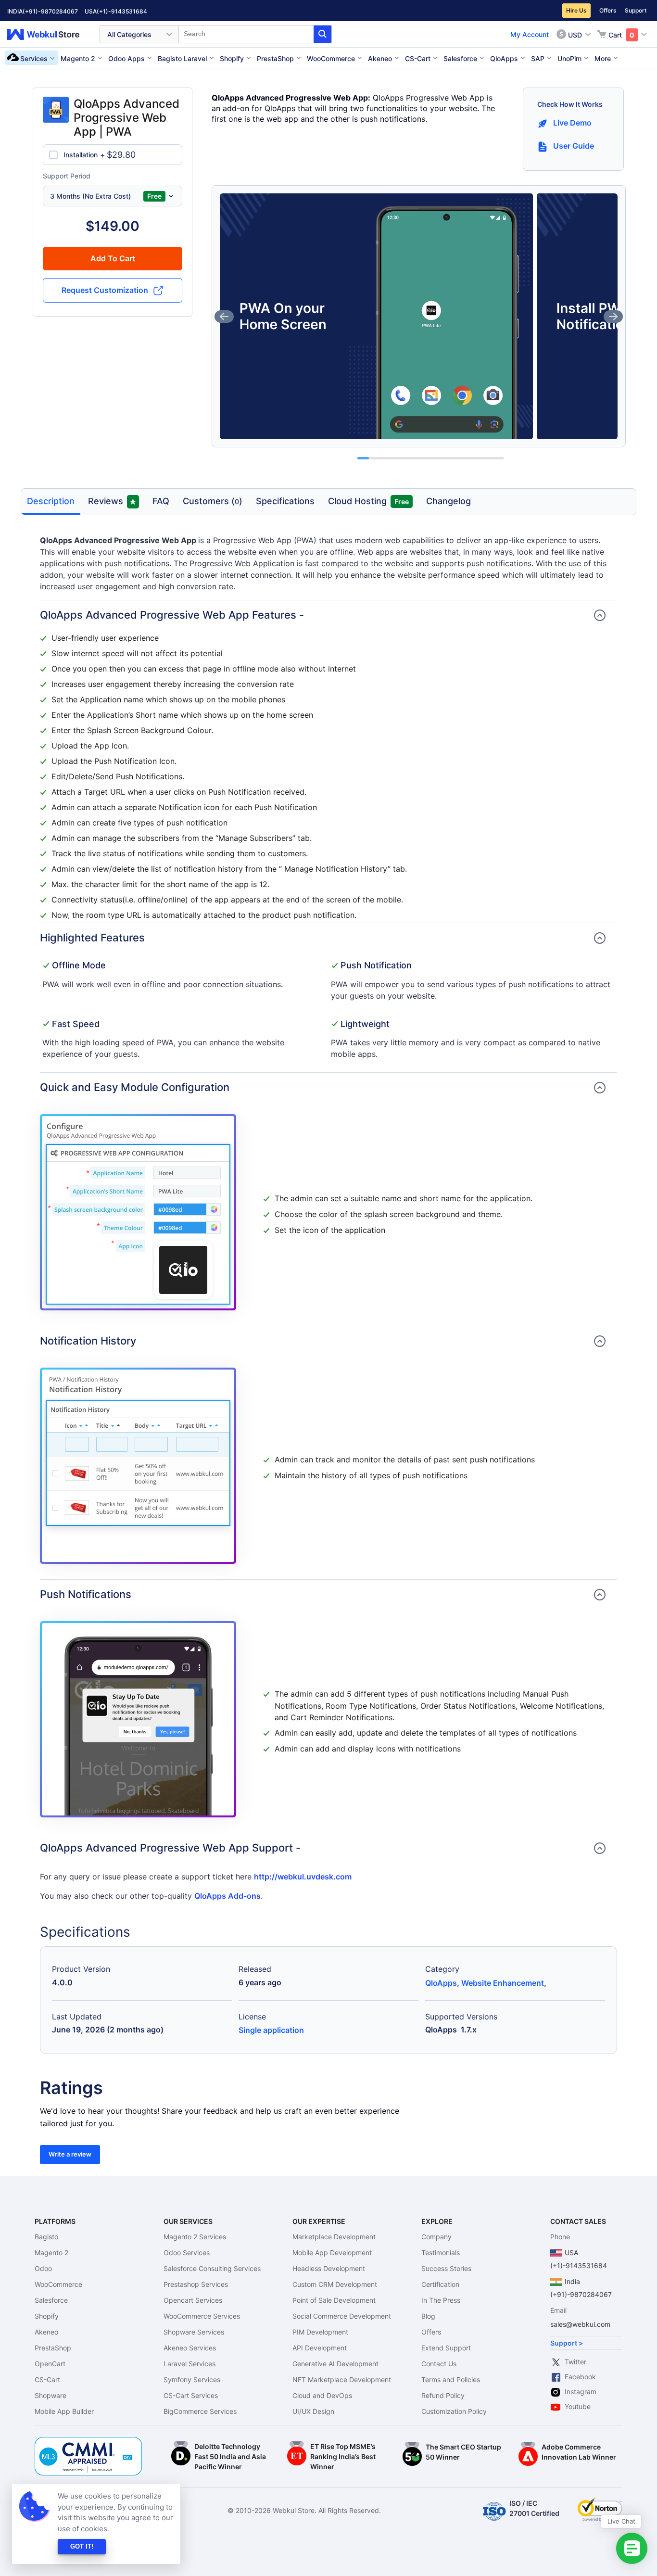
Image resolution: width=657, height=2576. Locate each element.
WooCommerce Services (202, 2316)
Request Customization (105, 290)
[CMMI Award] (88, 2442)
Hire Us (576, 10)
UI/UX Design (313, 2411)
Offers (608, 10)
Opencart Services (193, 2300)
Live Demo (572, 123)
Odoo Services (187, 2252)
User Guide (574, 146)
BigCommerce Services (200, 2411)
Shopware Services (194, 2332)
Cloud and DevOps (322, 2395)
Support (636, 10)
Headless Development (329, 2268)
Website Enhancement (503, 1983)
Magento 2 (51, 2252)
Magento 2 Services (195, 2237)
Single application (271, 2030)
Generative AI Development (335, 2364)
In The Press (441, 2300)
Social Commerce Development (342, 2316)
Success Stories (446, 2268)
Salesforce (51, 2300)
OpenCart (50, 2364)
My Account (530, 34)
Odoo (43, 2268)
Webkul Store (49, 34)
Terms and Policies (451, 2379)
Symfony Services (192, 2379)
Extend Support (446, 2348)
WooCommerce (58, 2284)
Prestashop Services (196, 2284)
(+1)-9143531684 (122, 11)
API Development (320, 2348)
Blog (428, 2316)
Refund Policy (443, 2395)
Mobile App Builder (64, 2411)
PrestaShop (53, 2348)
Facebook (580, 2377)
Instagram (581, 2392)
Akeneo (46, 2332)
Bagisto (46, 2237)
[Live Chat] (632, 2548)
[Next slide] (613, 317)
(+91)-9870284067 (50, 11)
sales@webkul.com (580, 2324)
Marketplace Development (334, 2237)
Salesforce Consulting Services (212, 2268)
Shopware (51, 2395)
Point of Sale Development (334, 2300)
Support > (567, 2343)
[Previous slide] (224, 317)
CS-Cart (47, 2379)
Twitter (575, 2362)
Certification (440, 2284)
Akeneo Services (190, 2348)
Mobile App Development (332, 2252)
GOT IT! (82, 2546)
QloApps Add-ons (227, 1896)
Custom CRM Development (335, 2284)
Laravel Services (190, 2364)
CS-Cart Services (191, 2395)
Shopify (47, 2316)
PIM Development (320, 2332)
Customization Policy (454, 2411)
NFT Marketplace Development (342, 2379)
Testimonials (441, 2252)
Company (436, 2237)
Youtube (578, 2406)
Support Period (67, 176)
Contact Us (439, 2364)
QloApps (441, 1983)
